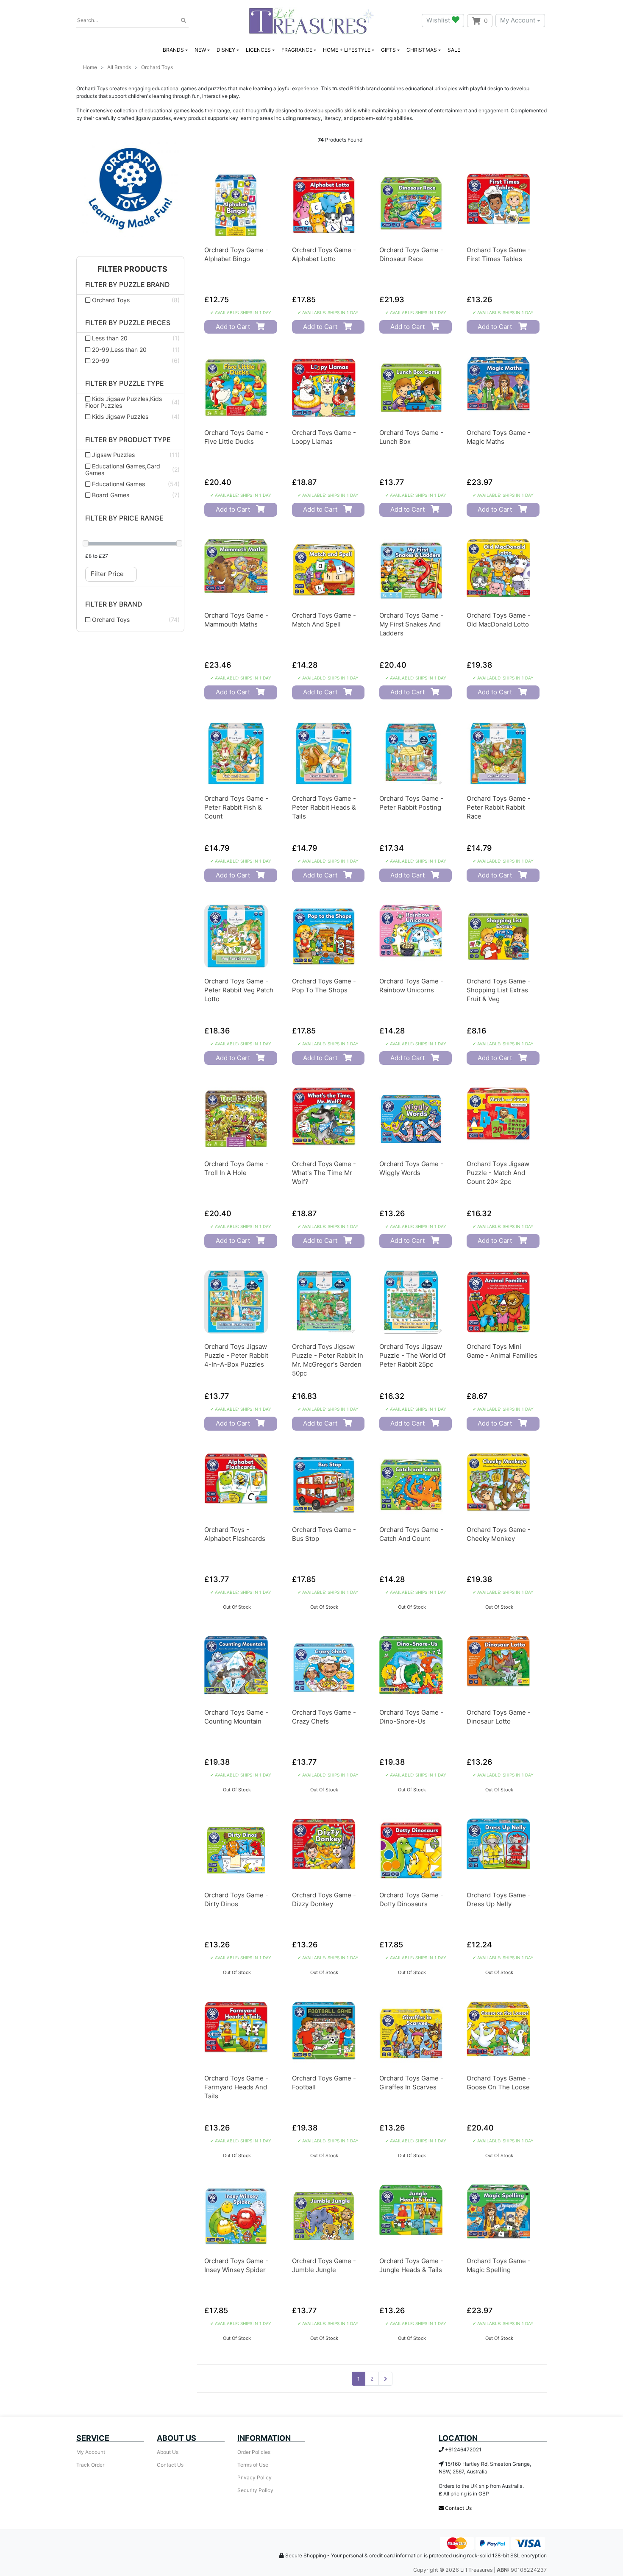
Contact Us (170, 2465)
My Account (518, 20)
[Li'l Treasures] (311, 21)
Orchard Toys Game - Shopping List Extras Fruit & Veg (499, 990)
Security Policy (255, 2490)
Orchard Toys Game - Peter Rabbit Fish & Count (236, 807)
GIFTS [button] (388, 50)
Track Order (90, 2465)
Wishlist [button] (439, 20)
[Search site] (184, 21)
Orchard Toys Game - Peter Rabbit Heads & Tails (324, 807)
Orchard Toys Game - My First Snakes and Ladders (411, 624)
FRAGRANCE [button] (297, 50)
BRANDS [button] (173, 50)
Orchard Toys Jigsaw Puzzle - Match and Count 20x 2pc (498, 1173)
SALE (454, 50)
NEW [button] (200, 50)
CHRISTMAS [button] (422, 50)
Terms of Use (253, 2465)
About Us (168, 2452)
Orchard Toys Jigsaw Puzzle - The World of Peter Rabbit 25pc (412, 1355)
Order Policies (254, 2452)
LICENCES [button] (258, 50)
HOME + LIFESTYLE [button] (347, 50)
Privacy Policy (254, 2477)
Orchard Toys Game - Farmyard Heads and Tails (236, 2087)
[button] (130, 269)
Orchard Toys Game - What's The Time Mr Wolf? (324, 1173)
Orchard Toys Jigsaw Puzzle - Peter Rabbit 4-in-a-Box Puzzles (236, 1355)
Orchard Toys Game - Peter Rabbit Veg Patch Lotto (239, 990)
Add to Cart (233, 327)
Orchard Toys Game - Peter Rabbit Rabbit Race (499, 807)
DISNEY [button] (226, 50)
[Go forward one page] (385, 2379)
